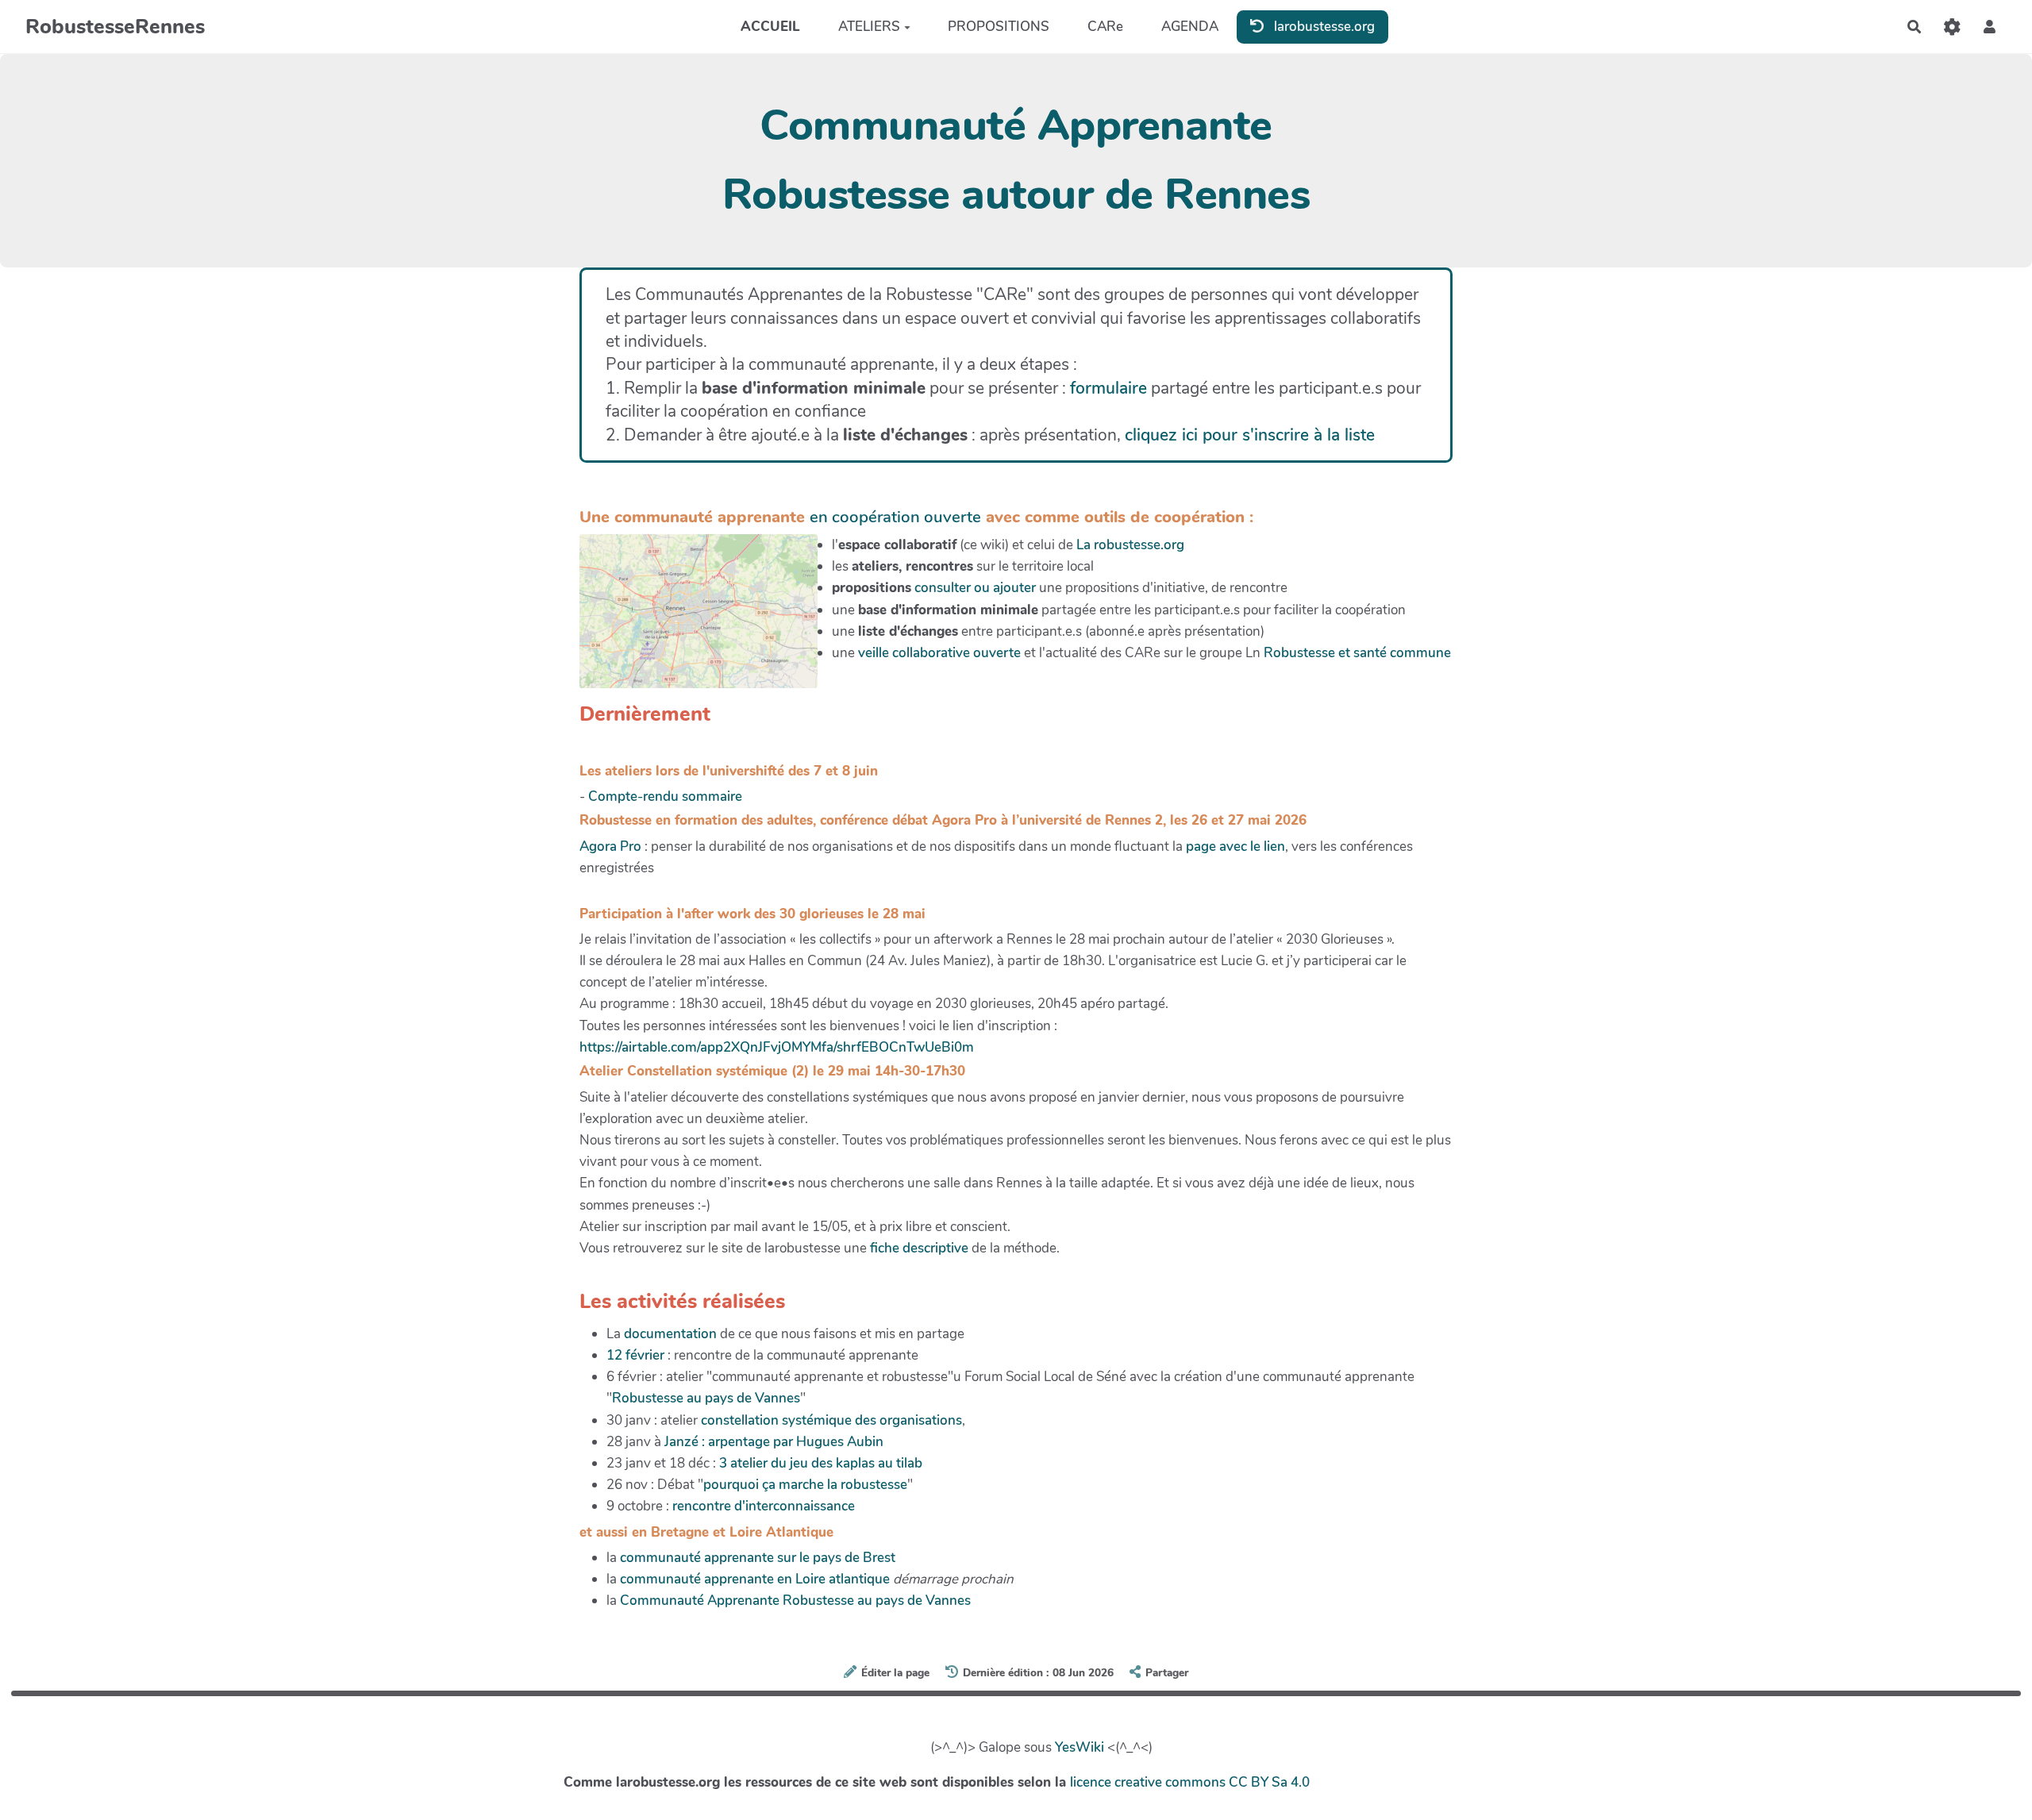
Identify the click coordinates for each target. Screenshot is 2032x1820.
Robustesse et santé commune (1357, 653)
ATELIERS (869, 27)
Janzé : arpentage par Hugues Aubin (774, 1442)
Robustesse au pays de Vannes (706, 1398)
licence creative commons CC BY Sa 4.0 (1190, 1782)
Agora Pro (610, 847)
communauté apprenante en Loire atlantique (755, 1579)
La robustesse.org (1130, 545)
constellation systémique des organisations (831, 1420)
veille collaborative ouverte (939, 653)
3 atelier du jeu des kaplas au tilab (821, 1463)
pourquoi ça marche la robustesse (805, 1485)
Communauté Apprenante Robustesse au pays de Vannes (795, 1601)
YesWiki (1079, 1747)
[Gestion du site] (1952, 27)
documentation (670, 1334)
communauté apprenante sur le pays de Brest (758, 1558)
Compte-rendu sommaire (665, 796)
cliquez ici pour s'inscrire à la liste (1250, 435)
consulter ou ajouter (975, 588)
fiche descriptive (919, 1248)
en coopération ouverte (895, 517)
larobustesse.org (1323, 26)
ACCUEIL (770, 27)
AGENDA (1190, 27)
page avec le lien (1234, 847)
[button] (1990, 27)
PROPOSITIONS (999, 27)
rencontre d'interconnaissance (764, 1506)
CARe (1105, 27)
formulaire (1108, 388)
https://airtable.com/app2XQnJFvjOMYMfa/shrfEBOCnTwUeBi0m (777, 1047)
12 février (635, 1355)
